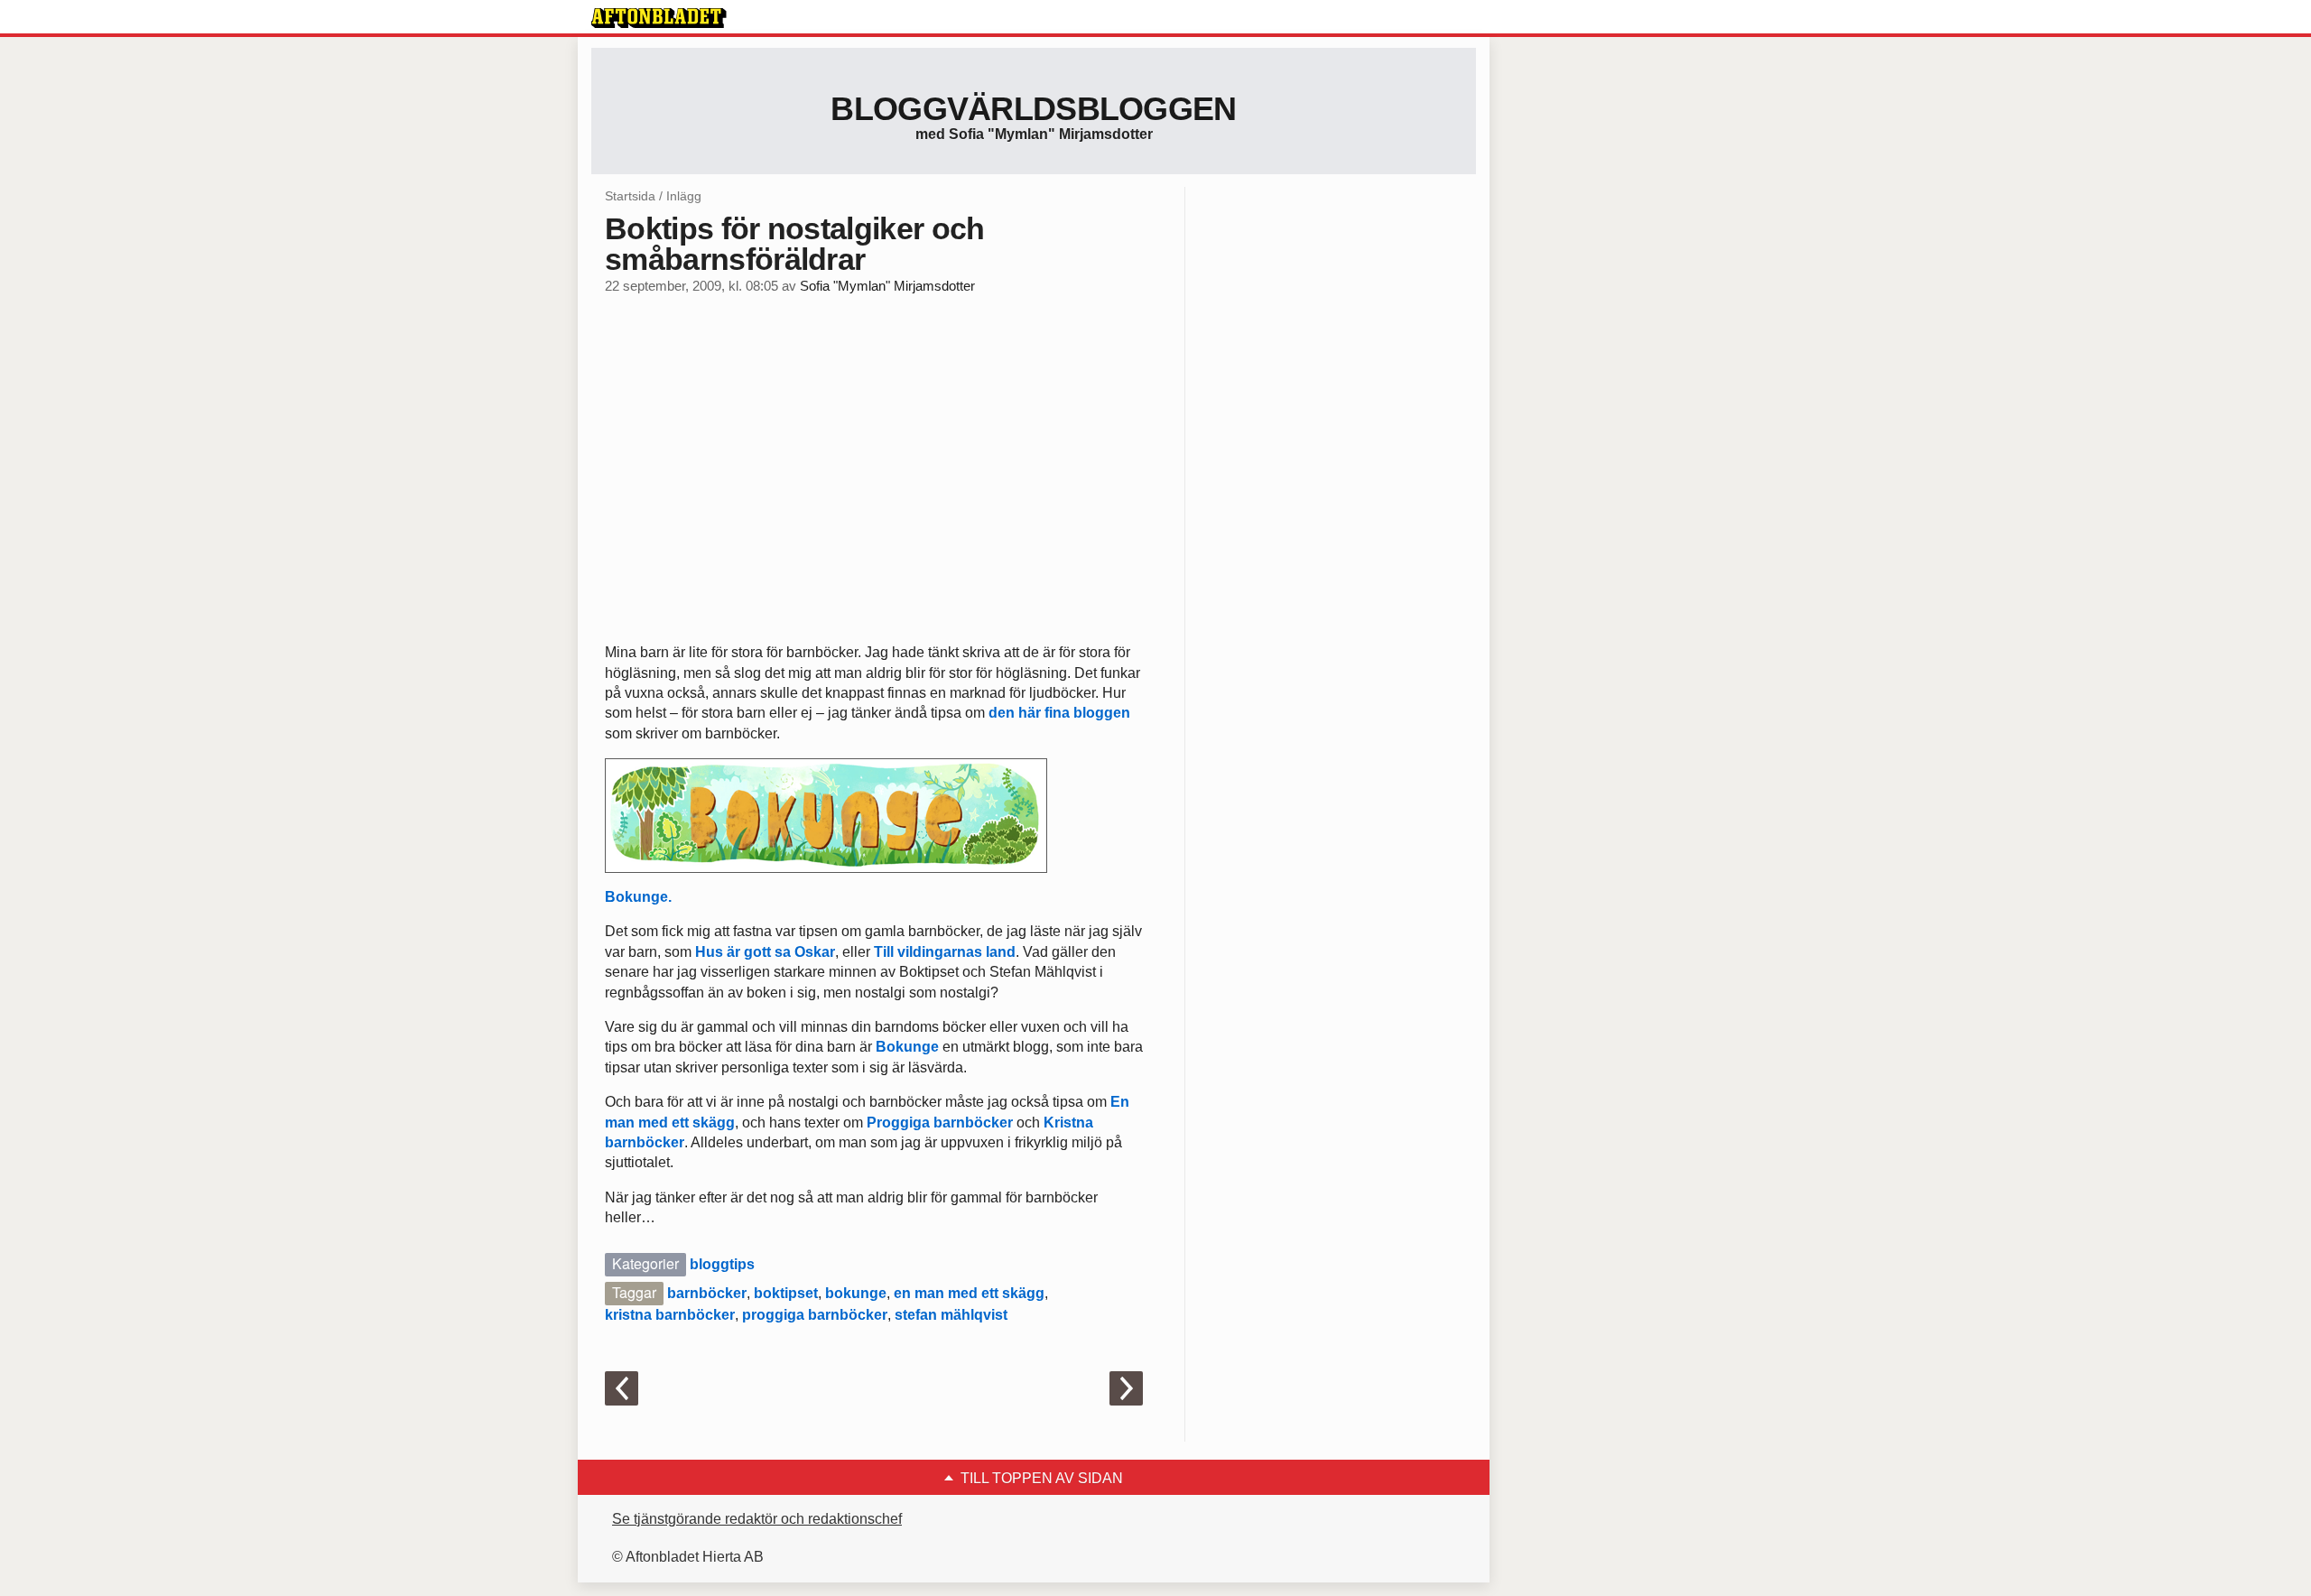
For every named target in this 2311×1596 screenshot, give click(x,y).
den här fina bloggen (1059, 713)
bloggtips (722, 1264)
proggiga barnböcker (815, 1315)
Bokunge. (638, 897)
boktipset (786, 1293)
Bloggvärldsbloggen (1033, 109)
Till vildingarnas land (943, 952)
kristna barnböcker (670, 1315)
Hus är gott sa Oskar (765, 952)
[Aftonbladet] (659, 18)
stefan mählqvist (951, 1315)
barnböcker (973, 1123)
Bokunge (907, 1047)
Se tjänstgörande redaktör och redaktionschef (757, 1519)
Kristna (1068, 1123)
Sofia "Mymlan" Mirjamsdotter (887, 286)
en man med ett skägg (969, 1293)
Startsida (630, 196)
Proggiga (898, 1123)
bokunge (856, 1293)
